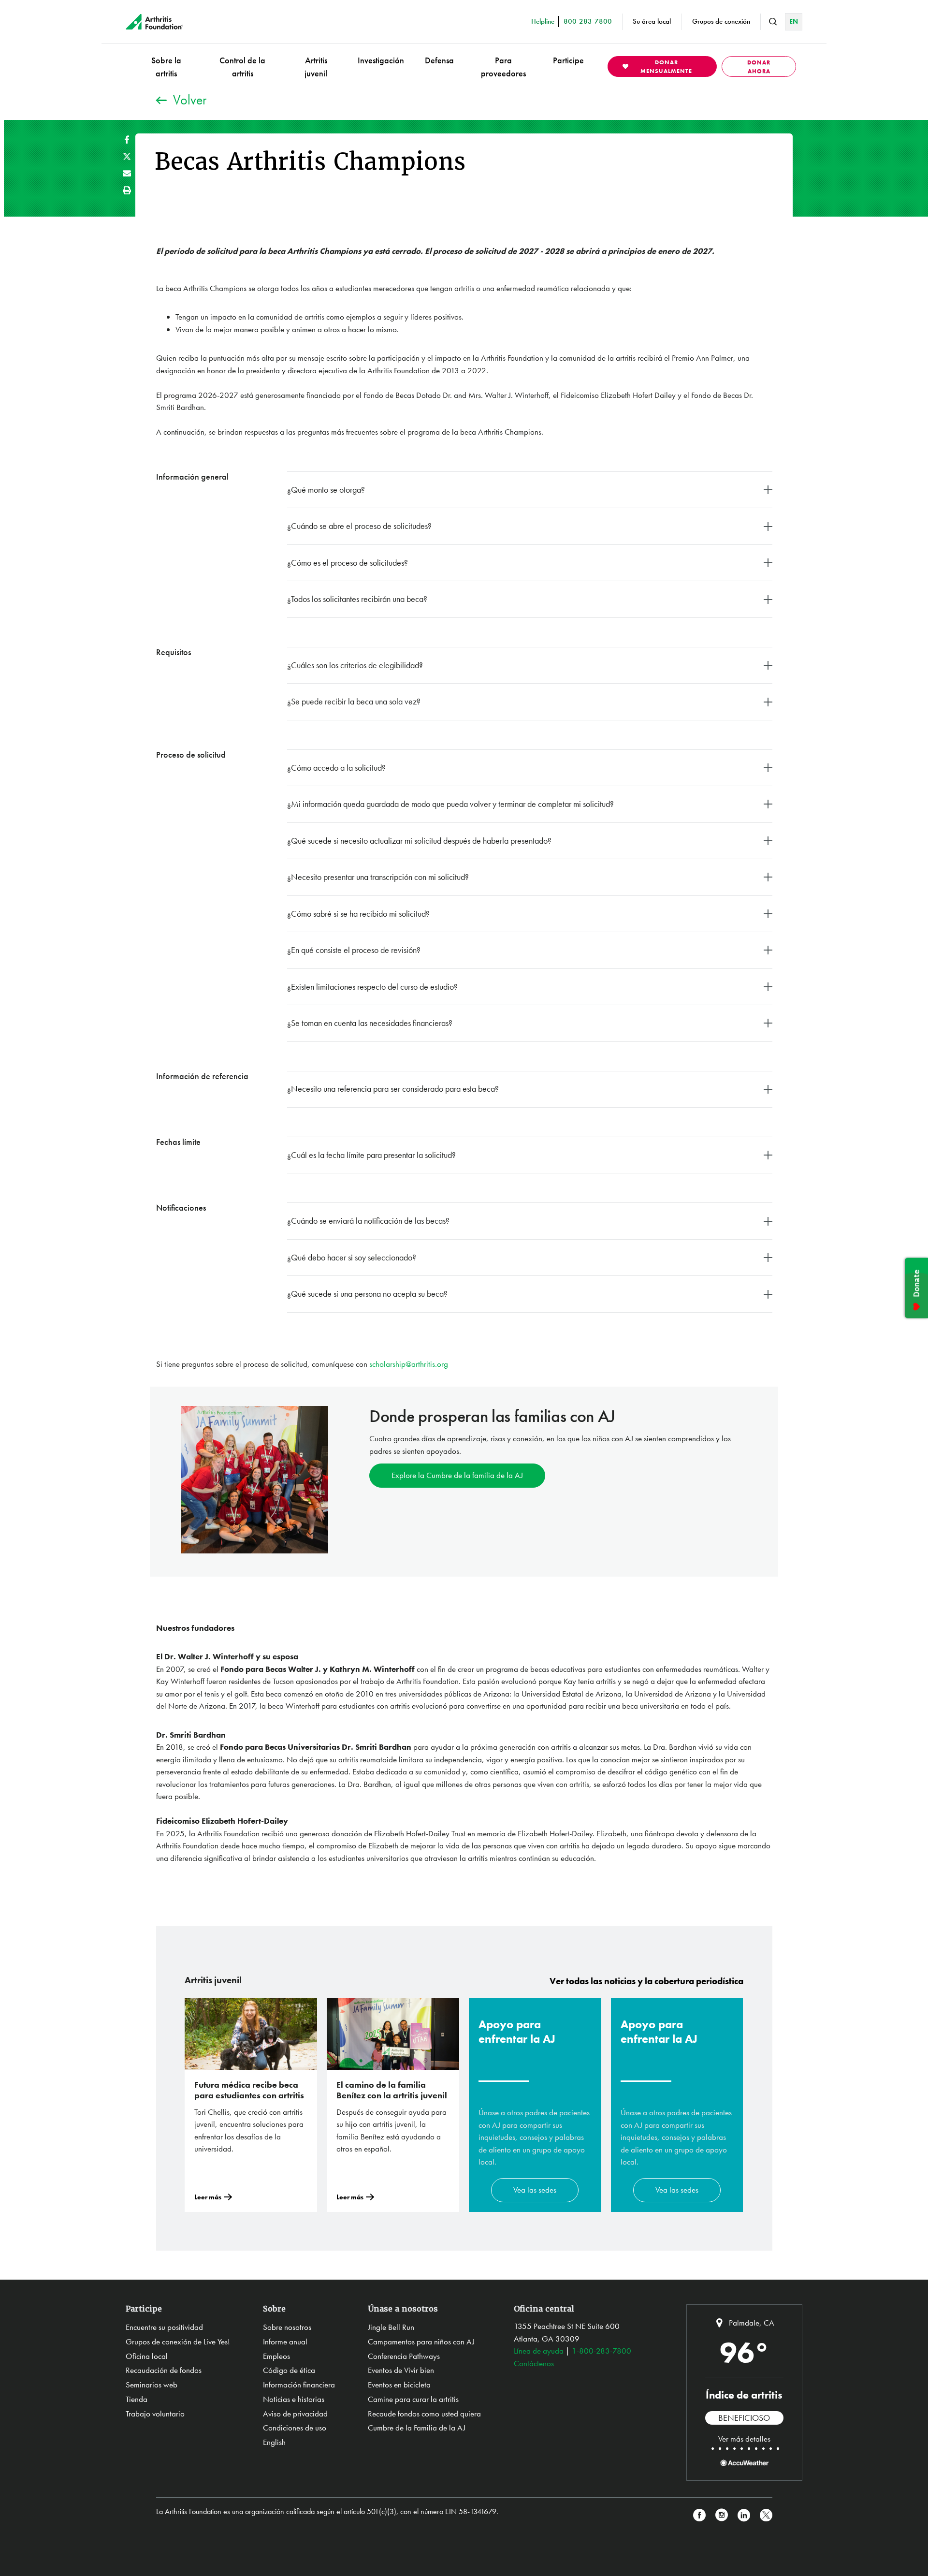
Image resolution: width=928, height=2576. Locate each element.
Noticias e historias (294, 2399)
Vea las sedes (535, 2190)
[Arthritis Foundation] (154, 22)
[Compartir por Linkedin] (744, 2515)
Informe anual (285, 2342)
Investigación (381, 60)
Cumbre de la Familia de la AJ (417, 2428)
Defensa (439, 60)
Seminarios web (152, 2385)
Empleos (276, 2356)
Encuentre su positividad (164, 2327)
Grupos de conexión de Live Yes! (178, 2342)
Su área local (652, 21)
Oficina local (147, 2356)
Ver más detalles (744, 2439)
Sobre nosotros (287, 2327)
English (274, 2442)
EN (794, 21)
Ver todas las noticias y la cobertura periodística (646, 1981)
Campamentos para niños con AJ (421, 2342)
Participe (568, 60)
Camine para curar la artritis (413, 2399)
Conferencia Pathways (404, 2356)
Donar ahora (759, 67)
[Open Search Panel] (773, 22)
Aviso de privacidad (295, 2414)
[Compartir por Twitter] (127, 156)
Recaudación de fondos (164, 2370)
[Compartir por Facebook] (127, 139)
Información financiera (299, 2385)
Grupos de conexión (721, 21)
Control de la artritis (242, 67)
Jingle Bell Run (391, 2327)
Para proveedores (503, 67)
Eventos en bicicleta (399, 2385)
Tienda (137, 2399)
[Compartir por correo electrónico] (127, 173)
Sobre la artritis (166, 67)
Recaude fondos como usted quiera (424, 2414)
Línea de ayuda (539, 2351)
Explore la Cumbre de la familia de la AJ (457, 1475)
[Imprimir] (127, 190)
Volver (190, 100)
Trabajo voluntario (155, 2414)
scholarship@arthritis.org (409, 1364)
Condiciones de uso (295, 2428)
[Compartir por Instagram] (722, 2515)
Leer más (208, 2197)
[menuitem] (166, 66)
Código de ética (289, 2370)
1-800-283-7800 (602, 2351)
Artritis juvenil (316, 67)
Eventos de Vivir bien (401, 2370)
